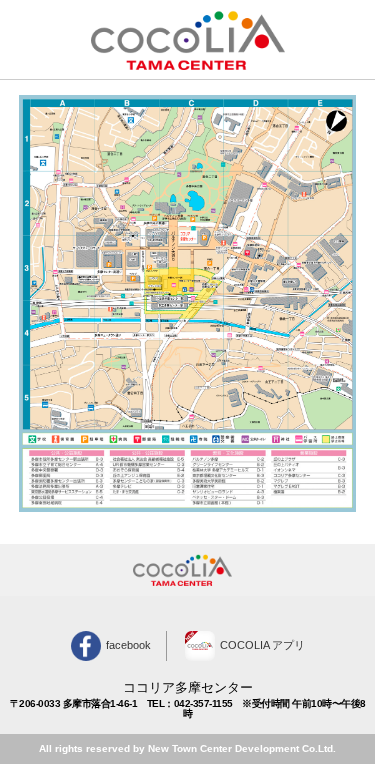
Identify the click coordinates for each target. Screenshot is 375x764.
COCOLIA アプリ (262, 645)
